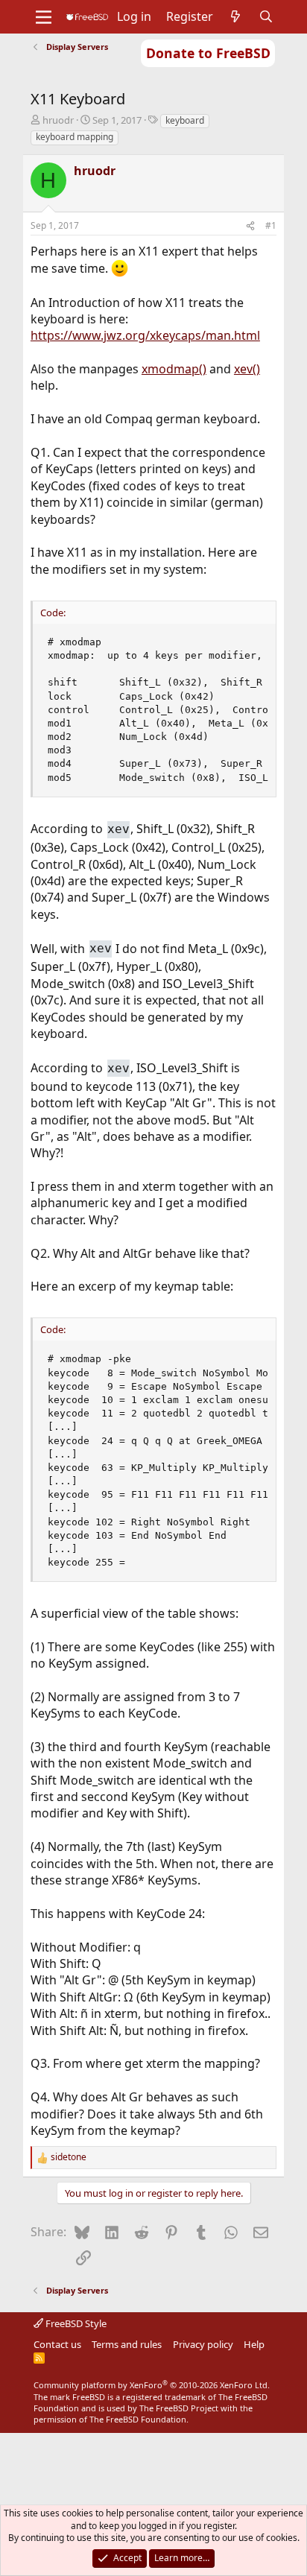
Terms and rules (127, 2344)
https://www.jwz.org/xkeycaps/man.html (145, 335)
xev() (247, 369)
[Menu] (44, 17)
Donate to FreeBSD (208, 53)
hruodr (58, 120)
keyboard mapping (75, 137)
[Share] (250, 226)
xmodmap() (174, 369)
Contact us (57, 2344)
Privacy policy (203, 2344)
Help (254, 2344)
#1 (271, 225)
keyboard (185, 120)
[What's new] (236, 16)
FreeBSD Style (75, 2323)
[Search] (266, 16)
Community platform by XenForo (152, 2385)
